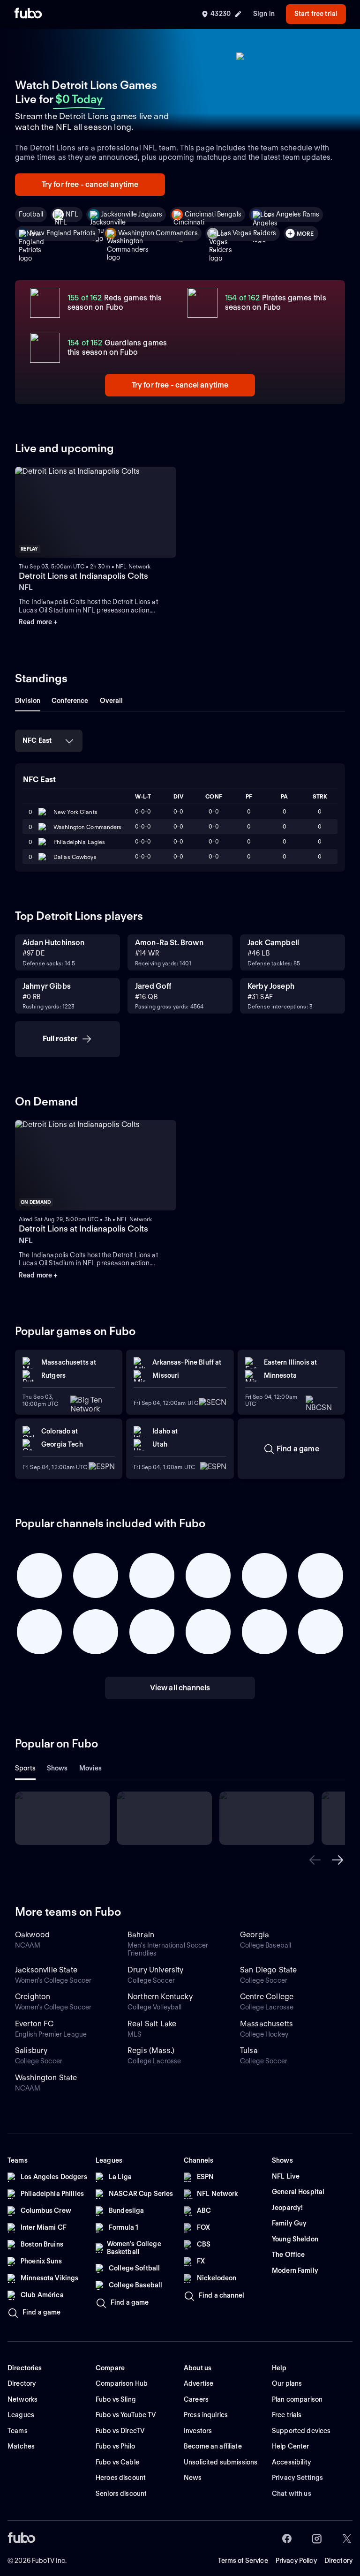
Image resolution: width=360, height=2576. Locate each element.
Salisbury (31, 2050)
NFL (72, 214)
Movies (91, 1768)
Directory (338, 2561)
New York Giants (75, 812)
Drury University (156, 1970)
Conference (70, 701)
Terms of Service (243, 2561)
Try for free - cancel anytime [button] (90, 184)
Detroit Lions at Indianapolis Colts (83, 576)
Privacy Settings (297, 2478)
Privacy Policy (296, 2561)
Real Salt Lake (152, 2024)
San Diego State (268, 1970)
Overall (112, 701)
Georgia (255, 1935)
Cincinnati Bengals (213, 214)
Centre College (267, 1997)
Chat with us (292, 2494)
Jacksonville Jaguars (132, 214)
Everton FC (34, 2024)
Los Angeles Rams (292, 214)
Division (28, 701)
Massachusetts (266, 2024)
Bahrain (141, 1935)
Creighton (33, 1997)
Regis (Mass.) (151, 2050)
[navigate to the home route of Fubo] (28, 14)
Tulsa (249, 2050)
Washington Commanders (158, 233)
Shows (57, 1768)
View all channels (180, 1688)
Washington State (46, 2078)
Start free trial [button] (316, 14)
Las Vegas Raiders (248, 233)
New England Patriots (63, 233)
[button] (315, 1860)
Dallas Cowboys (75, 857)
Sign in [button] (264, 14)
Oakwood (32, 1935)
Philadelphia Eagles (79, 842)
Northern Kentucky (160, 1997)
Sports (25, 1768)
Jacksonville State (46, 1970)
